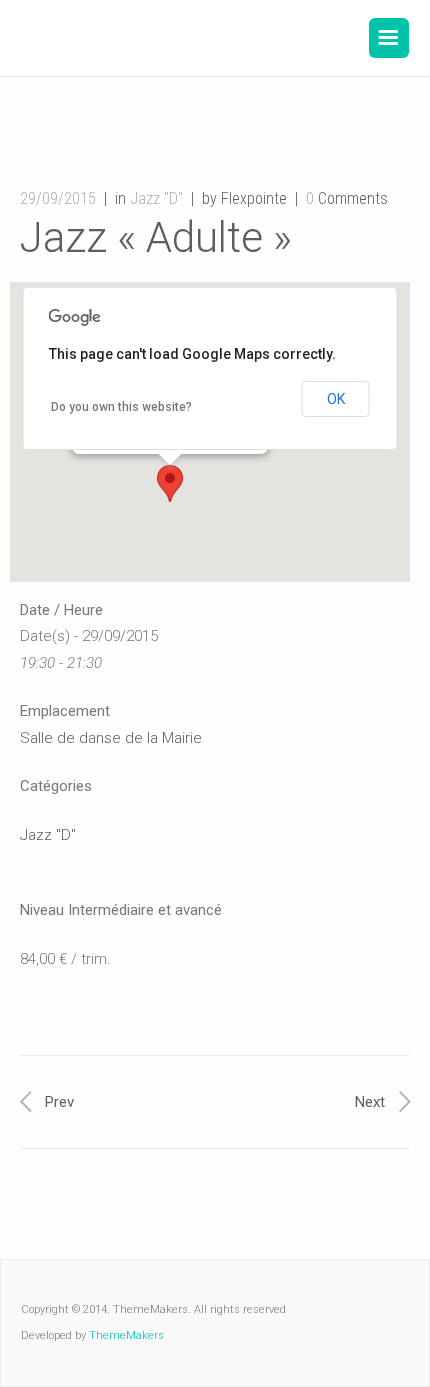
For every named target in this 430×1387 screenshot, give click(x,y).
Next (370, 1102)
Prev (59, 1102)
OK (336, 399)
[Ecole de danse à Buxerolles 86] (167, 38)
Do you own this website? (121, 407)
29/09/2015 (58, 198)
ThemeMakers (126, 1335)
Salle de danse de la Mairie (111, 738)
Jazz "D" (156, 198)
